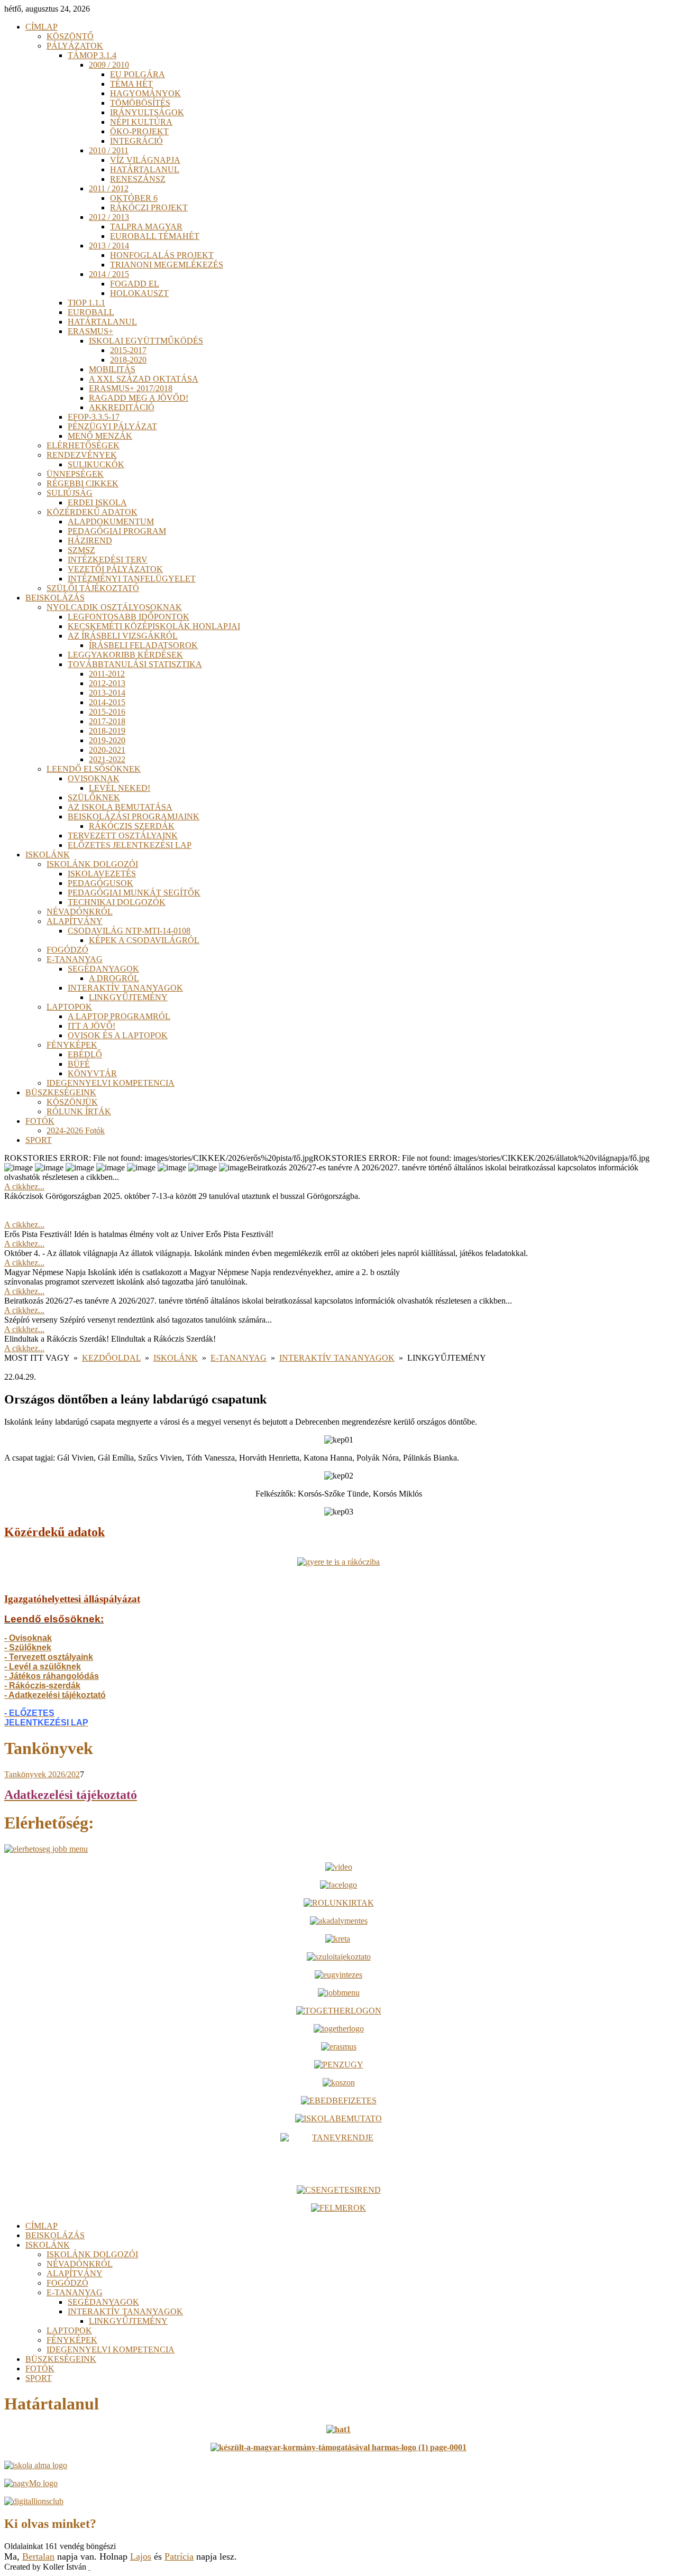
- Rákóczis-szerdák (42, 1686)
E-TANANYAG (239, 1358)
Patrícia (179, 2556)
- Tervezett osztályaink (49, 1657)
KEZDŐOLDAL (111, 1358)
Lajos (141, 2556)
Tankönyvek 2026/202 (42, 1774)
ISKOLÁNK (176, 1358)
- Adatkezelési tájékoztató (55, 1695)
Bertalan (38, 2556)
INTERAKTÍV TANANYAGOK (337, 1358)
